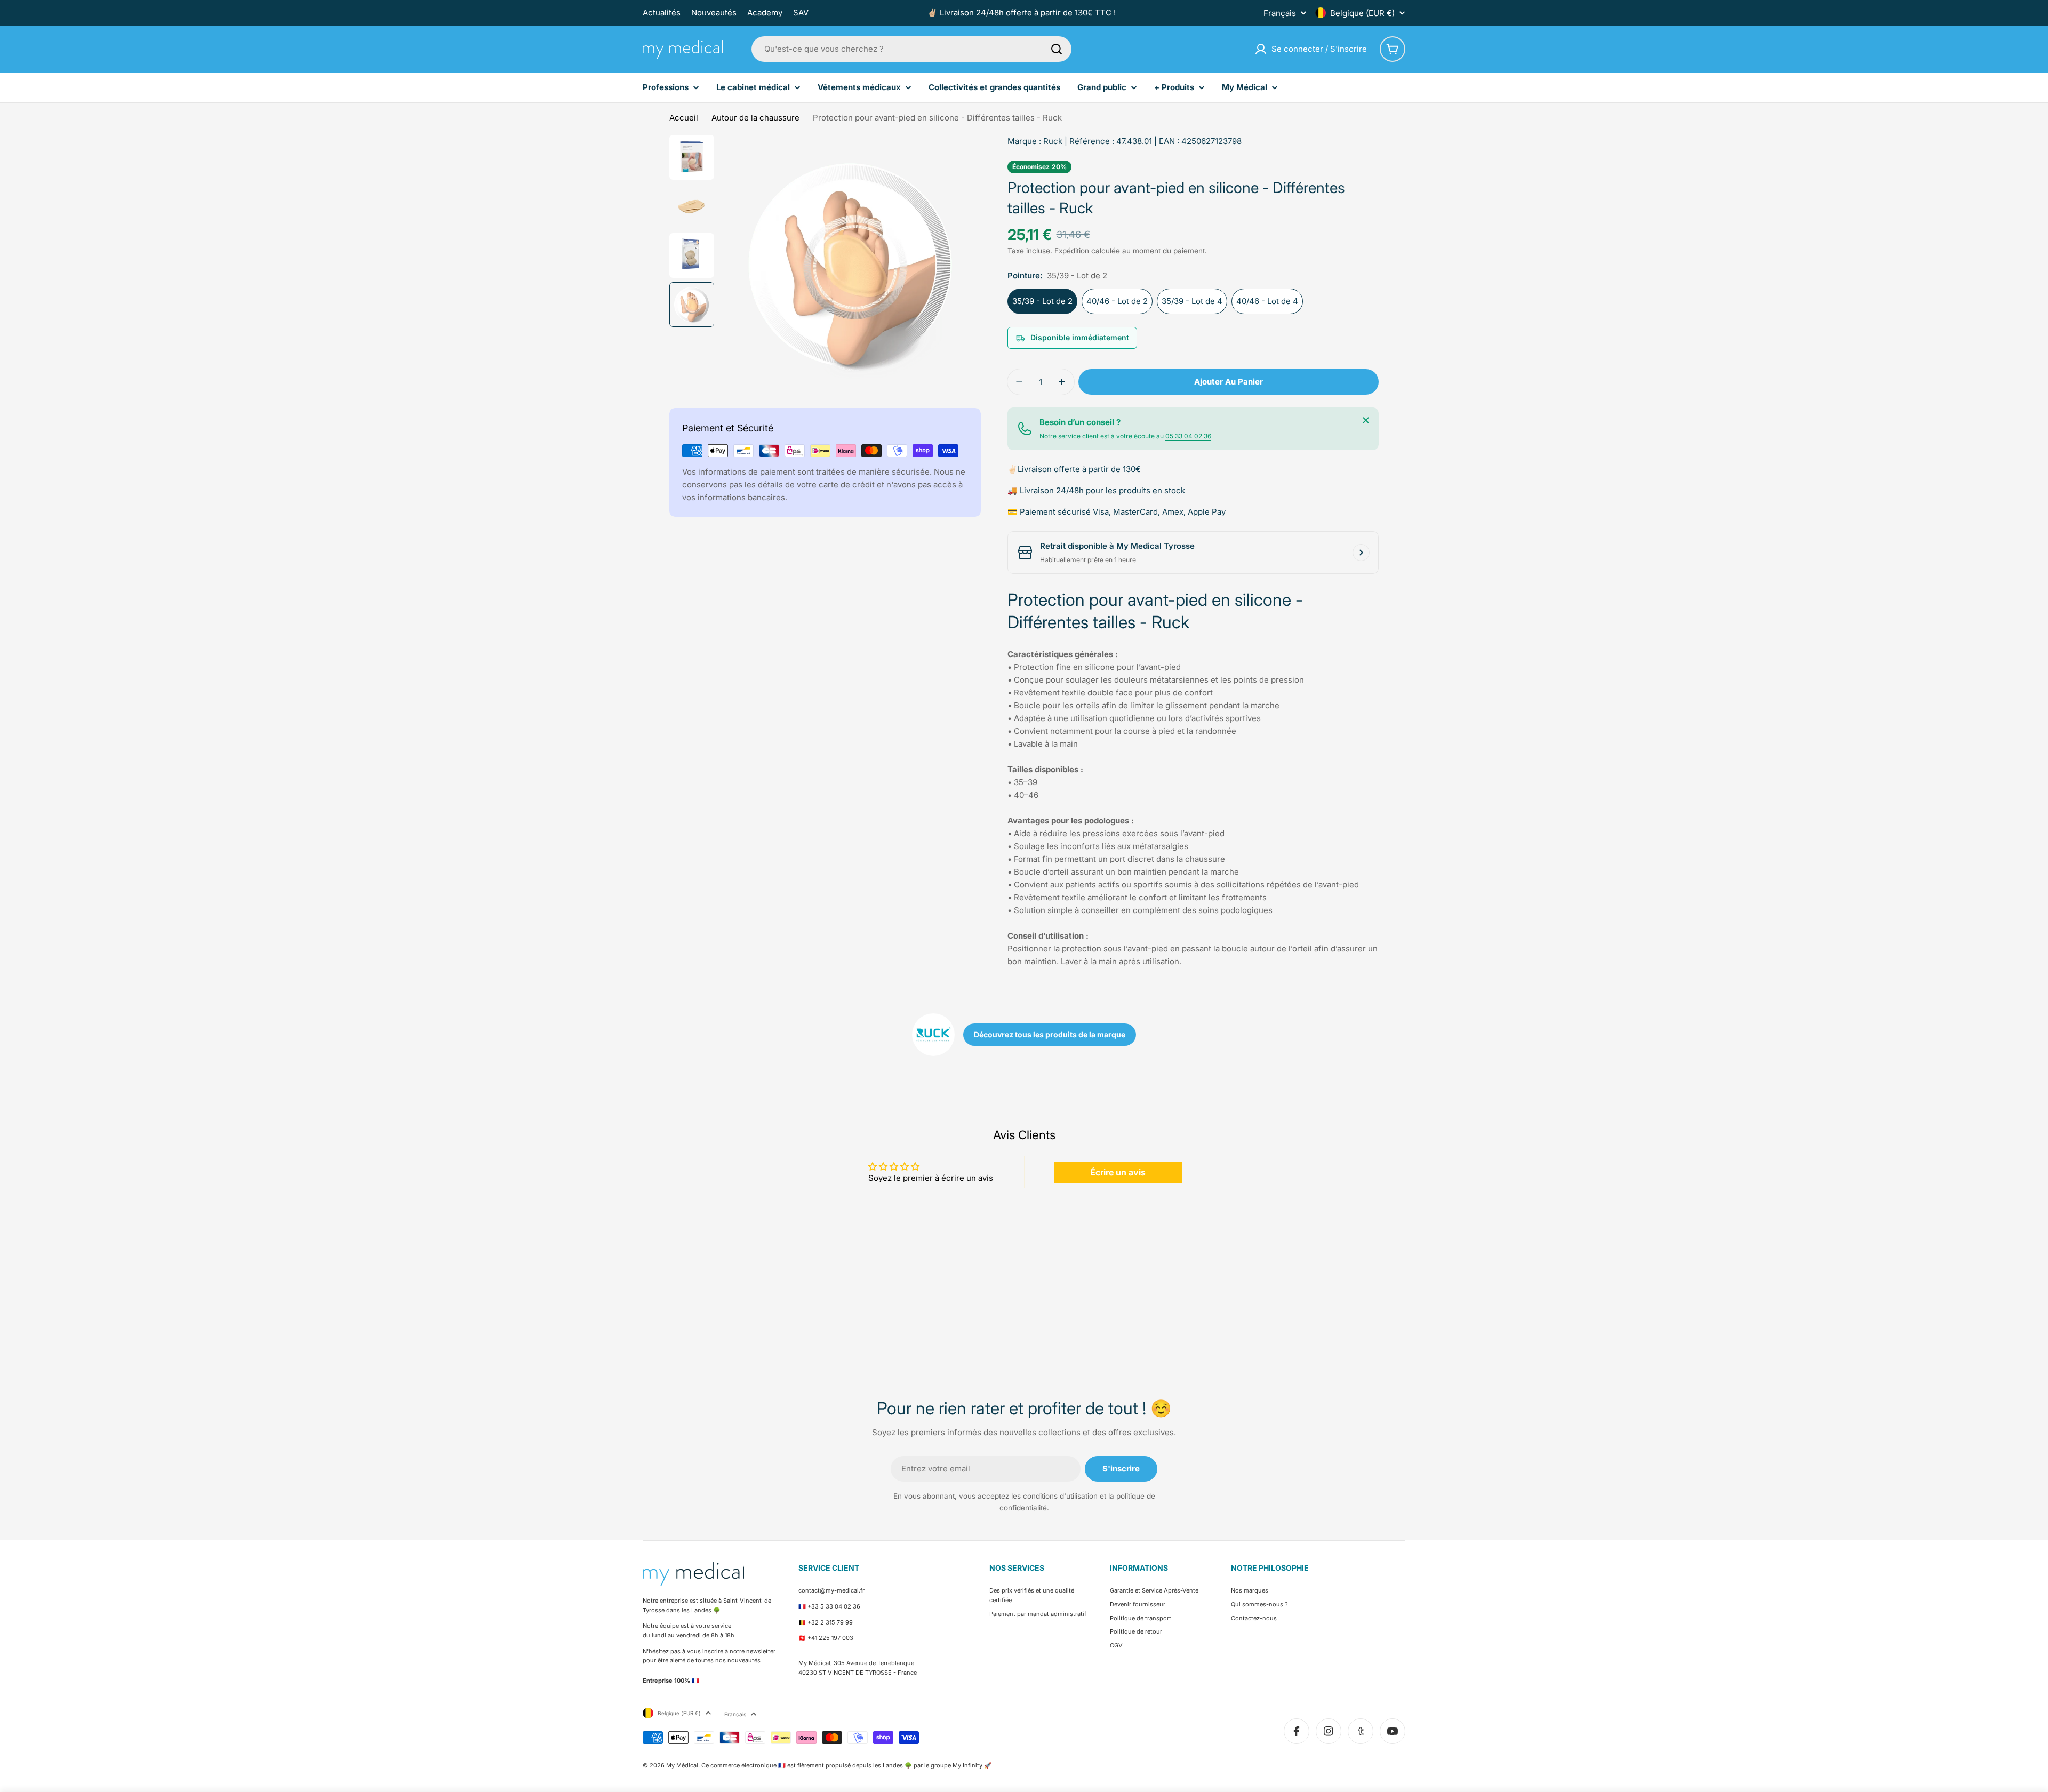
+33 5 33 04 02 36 (834, 1606)
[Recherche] (1057, 49)
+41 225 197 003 (830, 1638)
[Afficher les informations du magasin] (1361, 553)
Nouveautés (714, 13)
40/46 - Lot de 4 (1267, 301)
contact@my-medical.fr (831, 1590)
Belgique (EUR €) (1362, 13)
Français (1280, 13)
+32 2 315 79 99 (830, 1622)
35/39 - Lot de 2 (1042, 301)
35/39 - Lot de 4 (1192, 301)
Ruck (1053, 141)
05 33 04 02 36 (1188, 436)
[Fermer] (1366, 420)
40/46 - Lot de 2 (1117, 301)
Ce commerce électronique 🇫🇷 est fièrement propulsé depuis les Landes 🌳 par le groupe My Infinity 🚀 (846, 1765)
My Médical (682, 1765)
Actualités (662, 13)
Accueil (684, 118)
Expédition (1072, 251)
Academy (765, 13)
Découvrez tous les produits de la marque (1050, 1034)
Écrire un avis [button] (1118, 1172)
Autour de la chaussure (755, 118)
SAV (801, 13)
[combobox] (911, 49)
